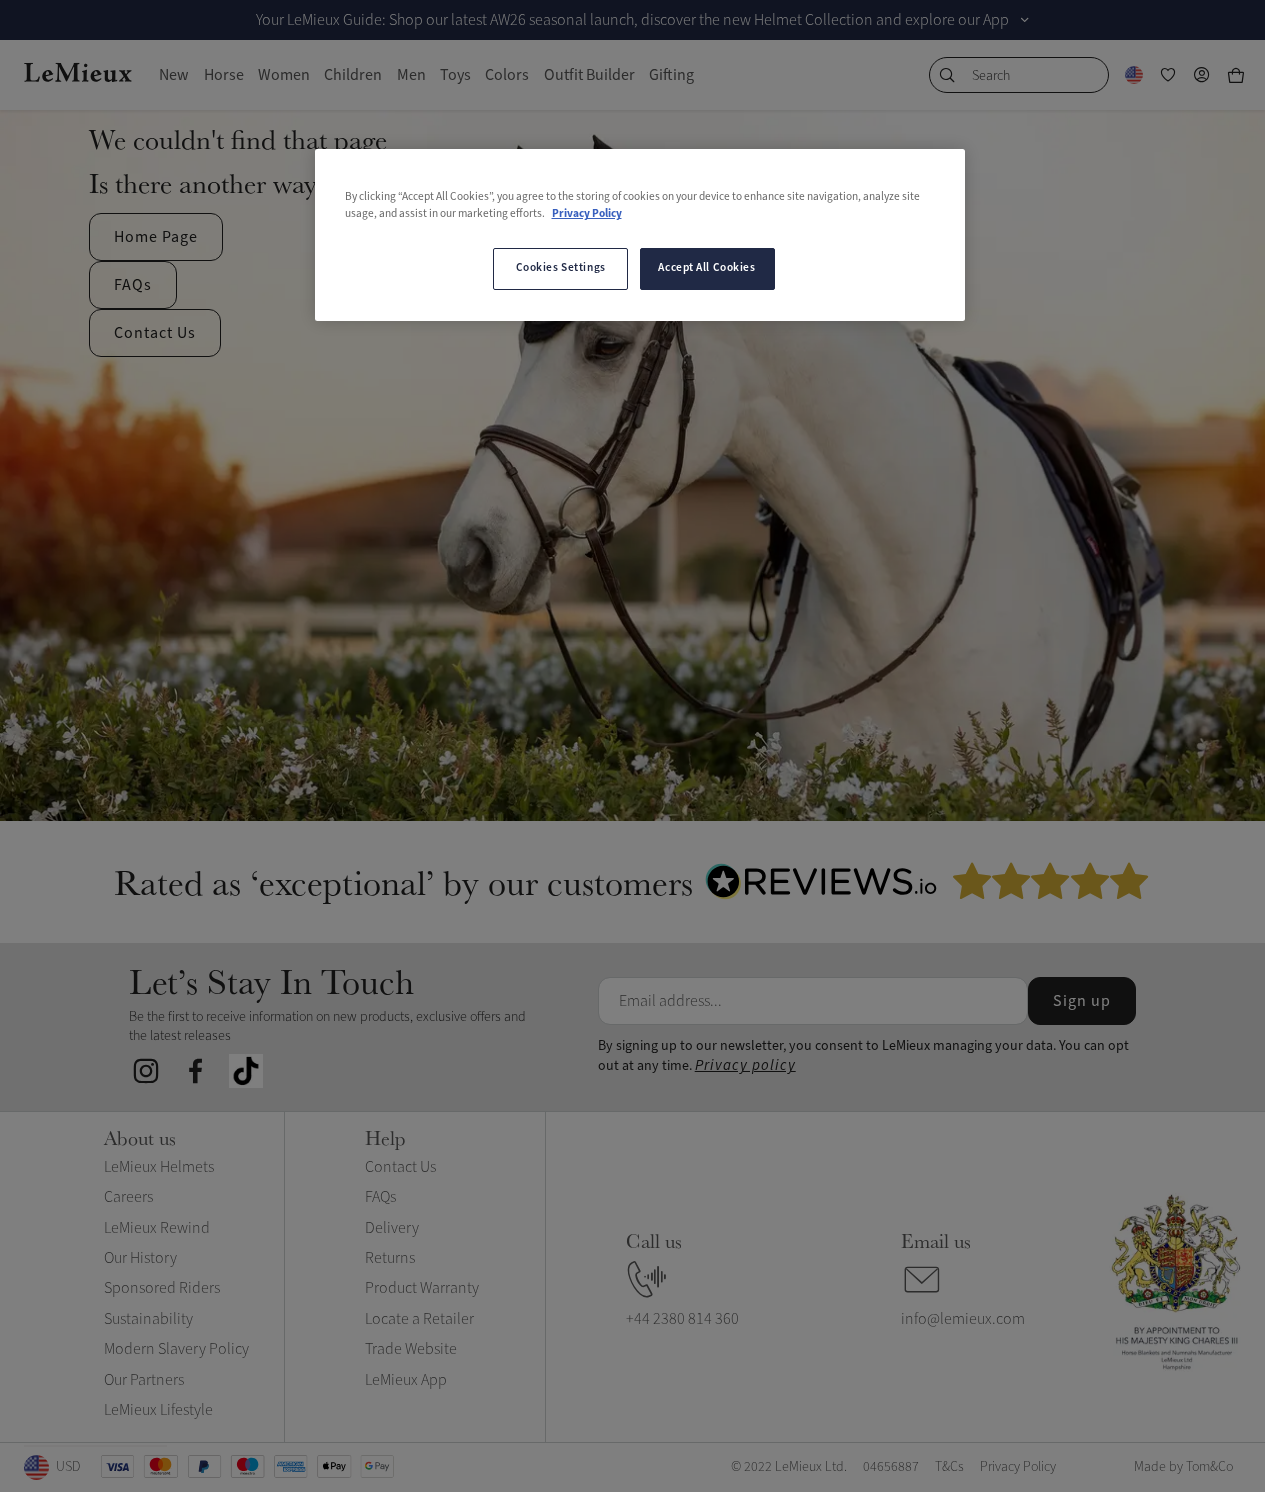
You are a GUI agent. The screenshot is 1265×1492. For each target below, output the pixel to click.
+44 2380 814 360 (682, 1319)
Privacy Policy (587, 214)
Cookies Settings (561, 268)
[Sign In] (1202, 75)
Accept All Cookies (706, 268)
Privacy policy (745, 1065)
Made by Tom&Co (1183, 1466)
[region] (640, 235)
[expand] (1025, 20)
